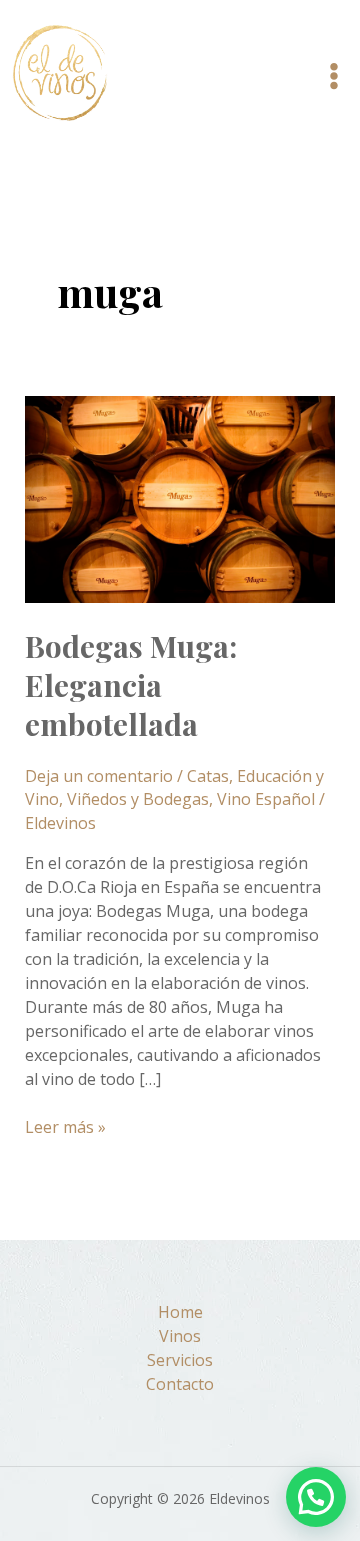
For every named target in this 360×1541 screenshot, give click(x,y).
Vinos (180, 1336)
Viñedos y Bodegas (138, 799)
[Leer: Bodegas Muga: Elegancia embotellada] (180, 498)
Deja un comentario (99, 776)
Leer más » (65, 1126)
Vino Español (266, 799)
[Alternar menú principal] (334, 76)
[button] (316, 1497)
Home (180, 1312)
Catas (208, 776)
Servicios (180, 1360)
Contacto (180, 1384)
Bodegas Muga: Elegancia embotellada (131, 685)
